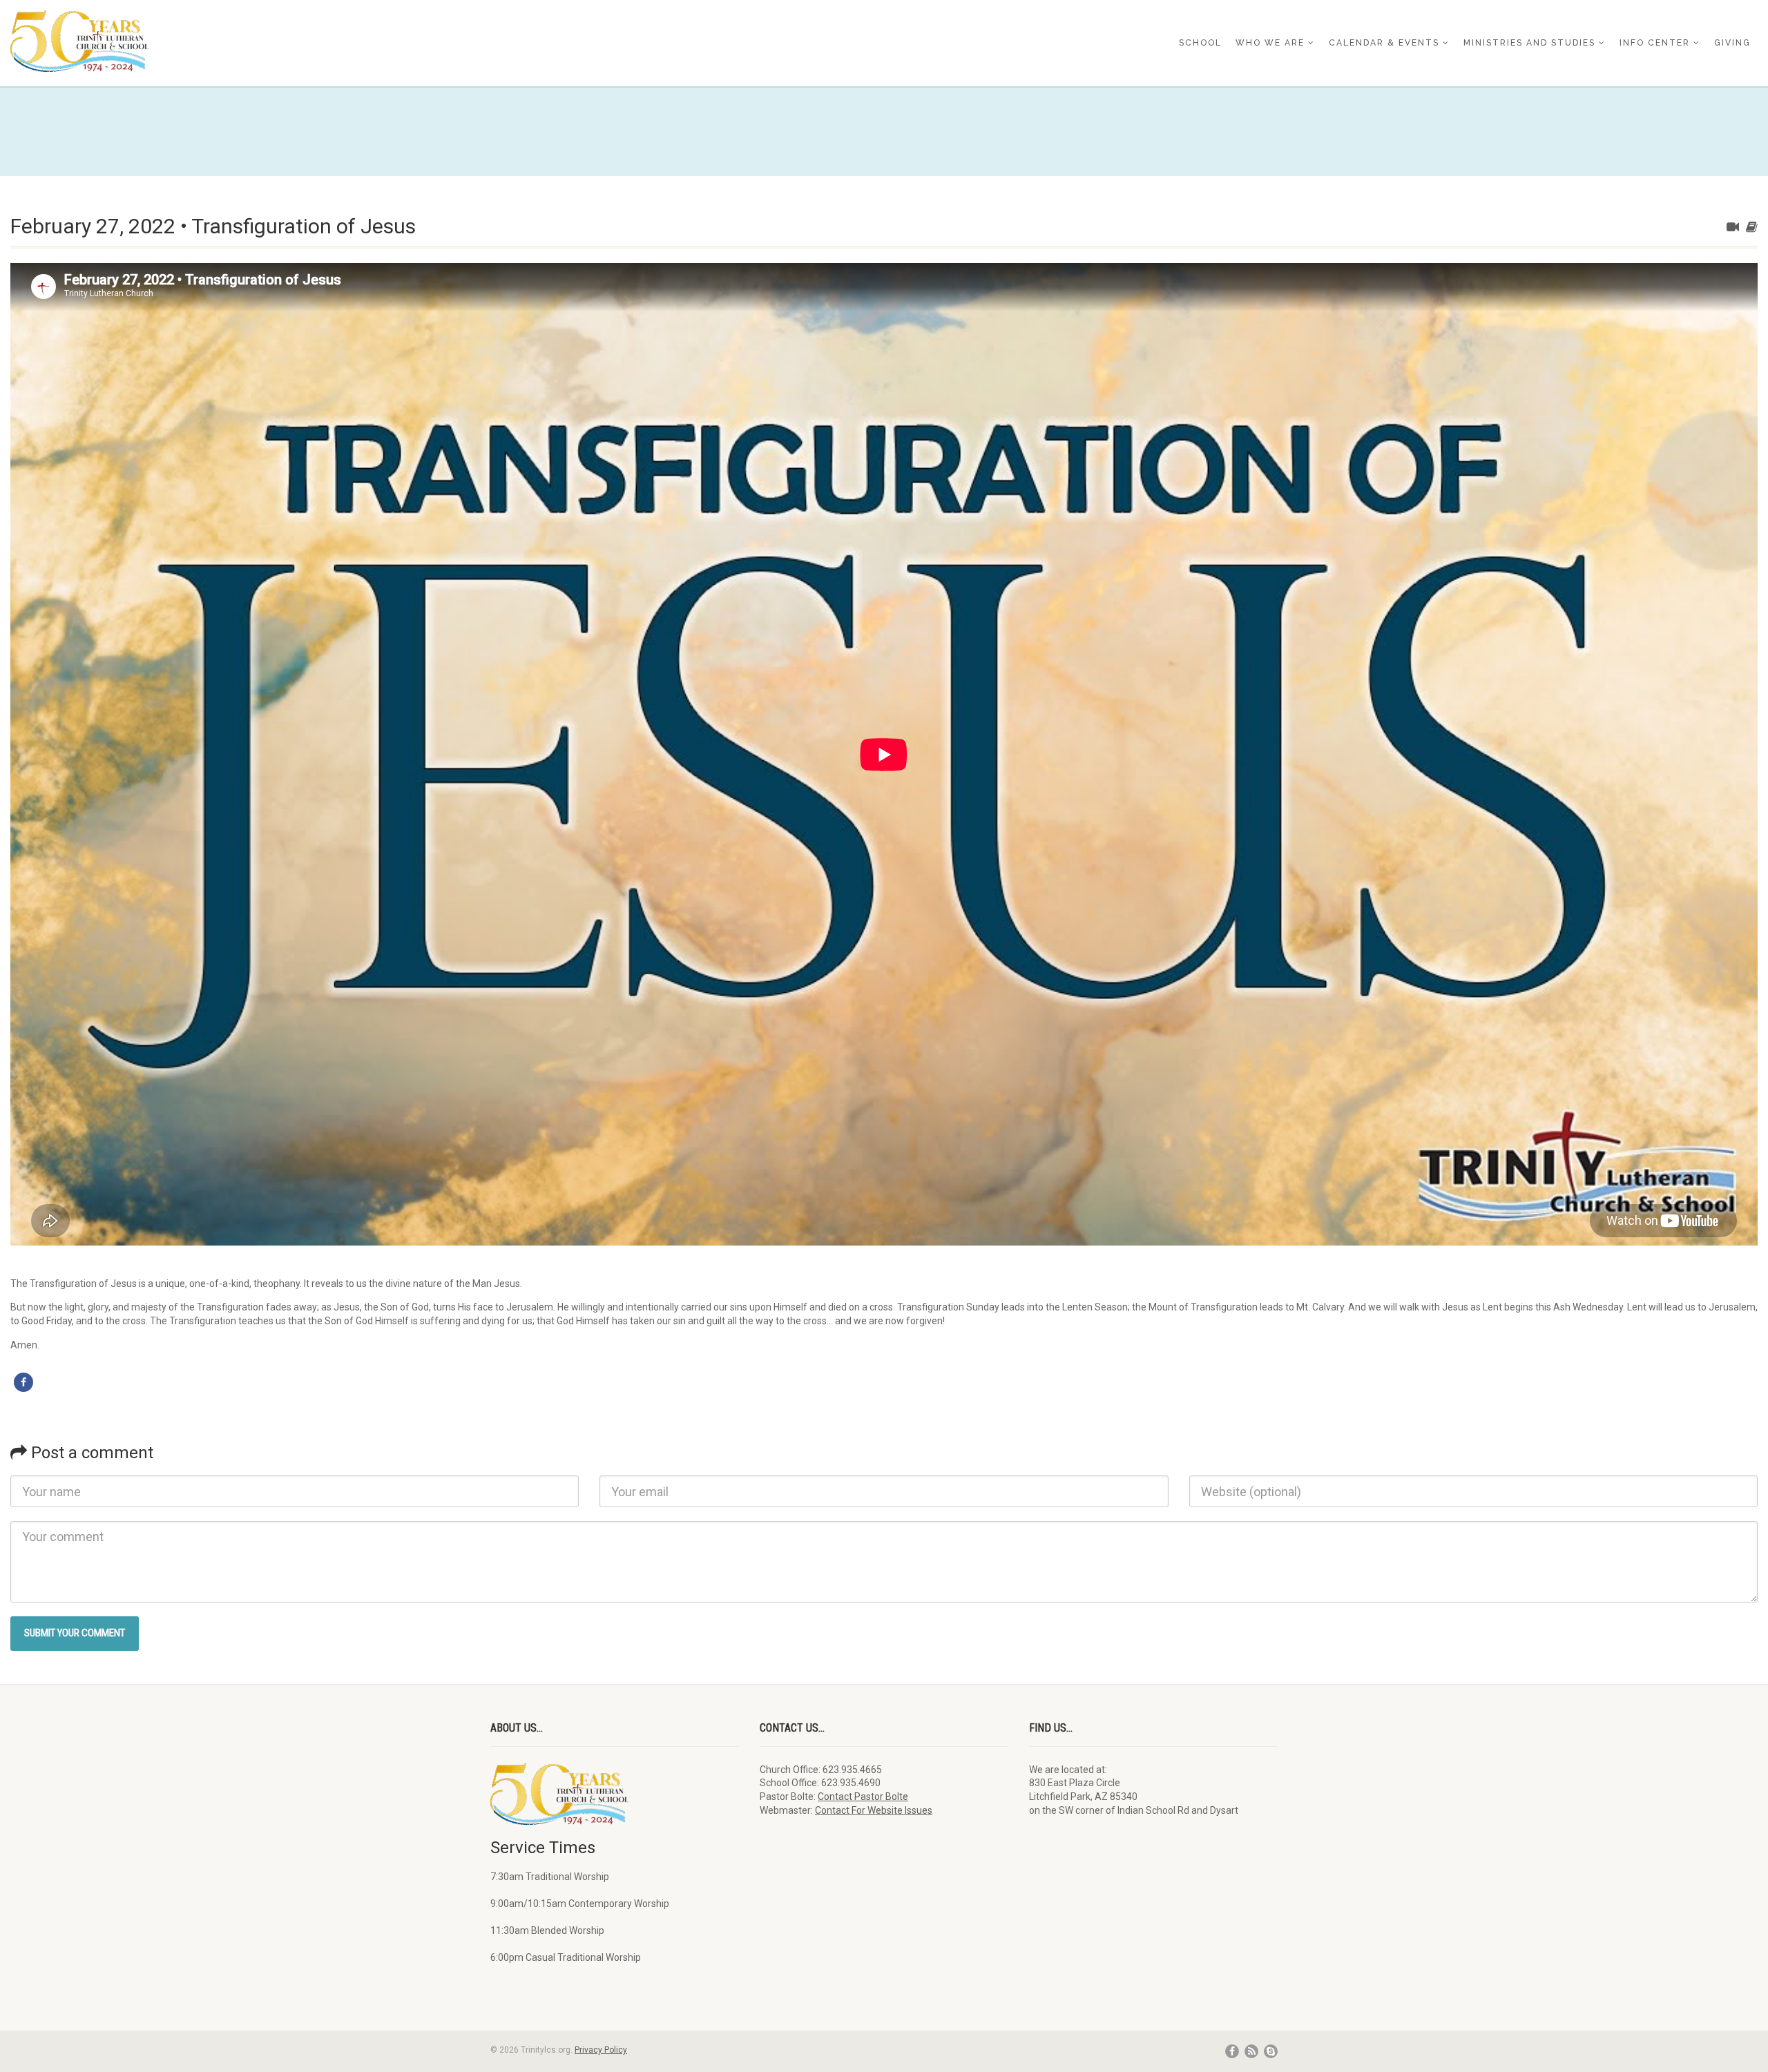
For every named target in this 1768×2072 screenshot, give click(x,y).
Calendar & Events (1384, 43)
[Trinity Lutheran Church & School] (295, 41)
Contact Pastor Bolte (863, 1797)
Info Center (1655, 43)
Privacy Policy (601, 2050)
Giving (1732, 43)
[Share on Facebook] (23, 1382)
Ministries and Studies (1529, 43)
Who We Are (1270, 43)
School (1200, 43)
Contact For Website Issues (874, 1810)
